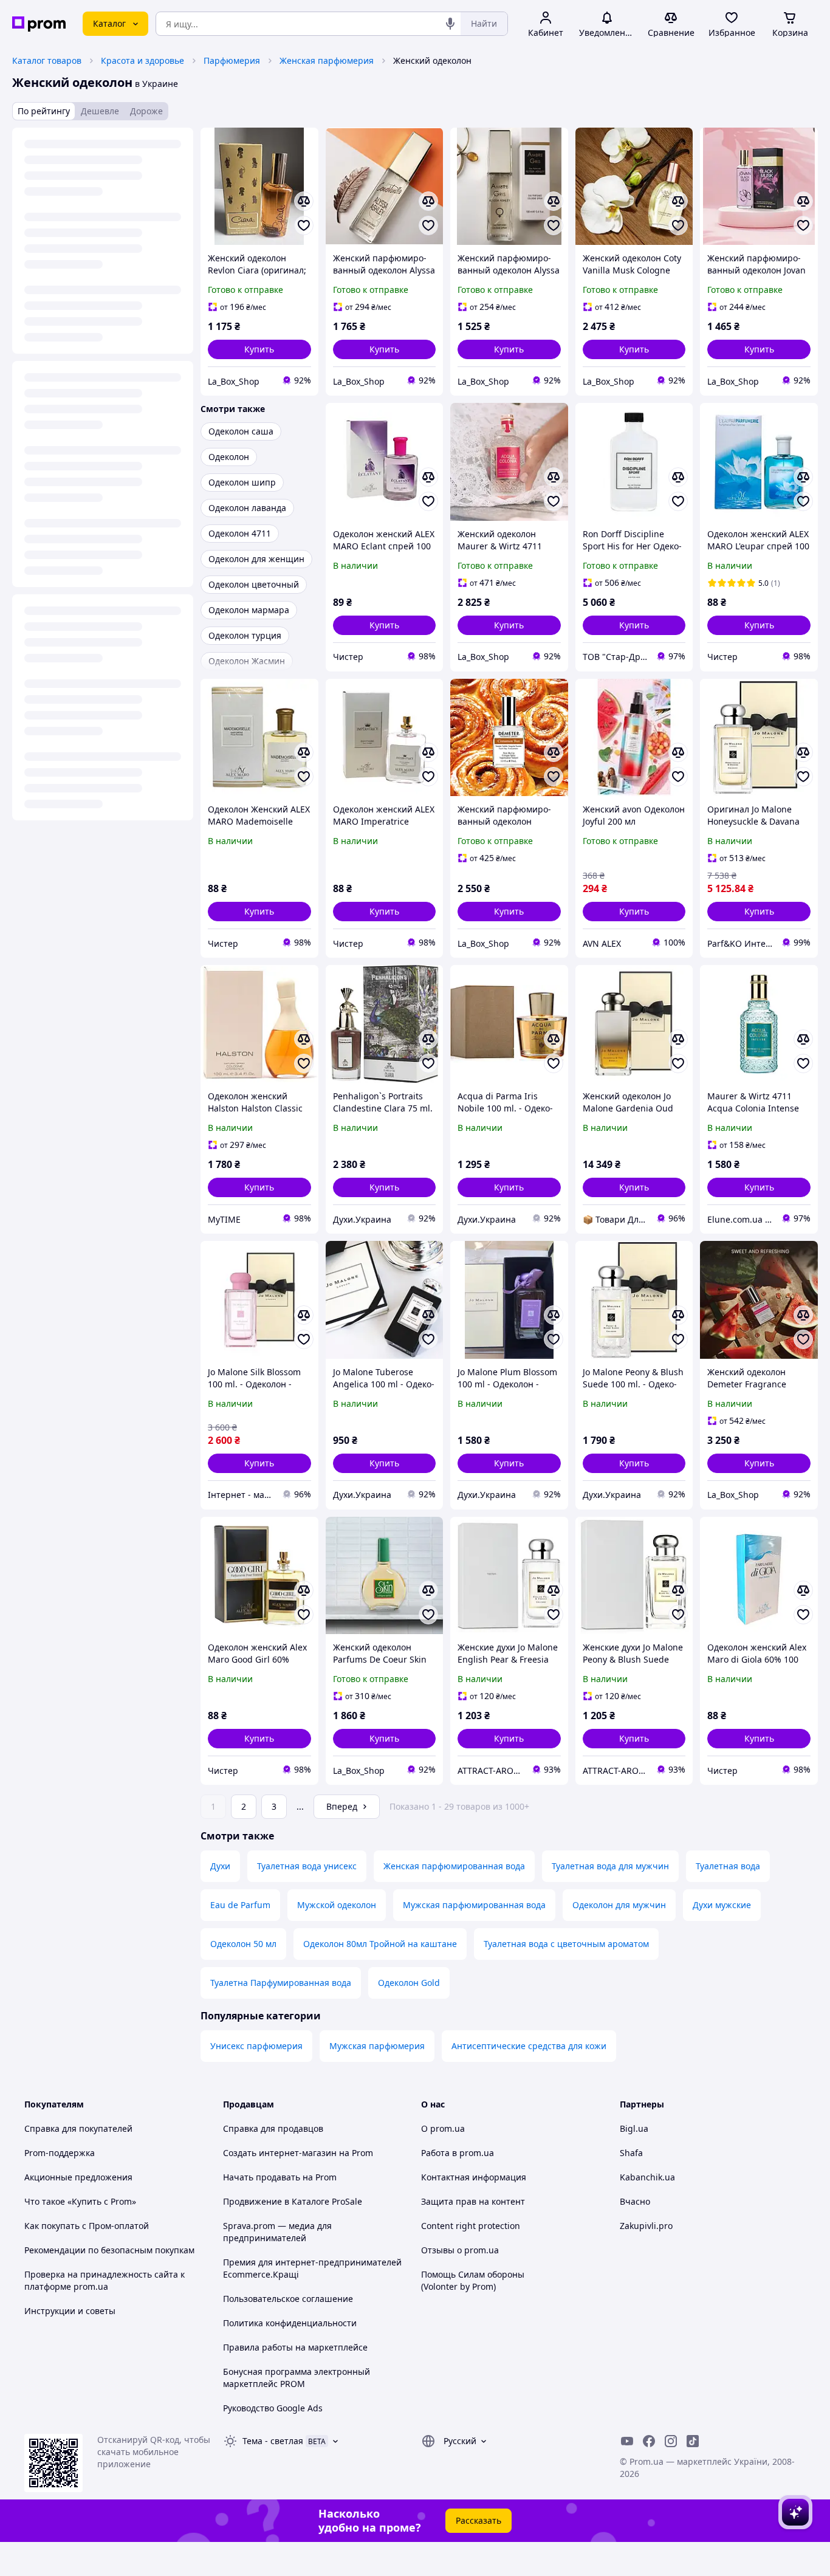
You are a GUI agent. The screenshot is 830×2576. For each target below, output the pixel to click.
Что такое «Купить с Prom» (80, 2201)
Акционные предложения (78, 2177)
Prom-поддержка (60, 2153)
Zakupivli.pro (646, 2226)
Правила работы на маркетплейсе (295, 2347)
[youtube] (627, 2441)
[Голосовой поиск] (450, 24)
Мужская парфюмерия (377, 2046)
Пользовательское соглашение (288, 2299)
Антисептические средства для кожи (529, 2046)
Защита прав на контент (473, 2201)
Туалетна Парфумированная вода (281, 1983)
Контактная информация (474, 2177)
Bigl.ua (634, 2128)
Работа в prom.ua (458, 2153)
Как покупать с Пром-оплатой (87, 2226)
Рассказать (478, 2520)
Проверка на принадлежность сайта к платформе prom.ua (105, 2280)
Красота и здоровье (142, 60)
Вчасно (635, 2201)
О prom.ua (443, 2128)
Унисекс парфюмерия (256, 2046)
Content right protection (471, 2226)
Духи (220, 1866)
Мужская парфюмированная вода (474, 1905)
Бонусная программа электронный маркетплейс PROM (297, 2378)
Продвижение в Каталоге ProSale (293, 2201)
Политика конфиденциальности (290, 2323)
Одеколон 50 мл (243, 1944)
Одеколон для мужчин (619, 1905)
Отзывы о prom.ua (460, 2250)
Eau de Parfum (240, 1905)
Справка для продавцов (273, 2128)
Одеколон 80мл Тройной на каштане (380, 1944)
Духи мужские (722, 1905)
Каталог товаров (47, 60)
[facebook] (649, 2441)
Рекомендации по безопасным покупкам (109, 2250)
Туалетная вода (728, 1866)
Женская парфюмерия (327, 60)
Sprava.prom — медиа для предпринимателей (277, 2232)
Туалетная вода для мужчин (610, 1866)
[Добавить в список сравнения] (304, 201)
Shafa (631, 2153)
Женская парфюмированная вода (454, 1866)
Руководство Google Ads (273, 2408)
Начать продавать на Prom (280, 2177)
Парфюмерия (232, 60)
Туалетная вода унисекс (307, 1866)
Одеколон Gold (409, 1983)
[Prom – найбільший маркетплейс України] (39, 24)
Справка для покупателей (78, 2128)
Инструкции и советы (70, 2311)
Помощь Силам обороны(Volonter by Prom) (473, 2280)
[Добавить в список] (304, 225)
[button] (259, 349)
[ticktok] (693, 2441)
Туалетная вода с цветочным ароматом (566, 1944)
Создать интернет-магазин (280, 2153)
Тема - (273, 2441)
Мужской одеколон (337, 1905)
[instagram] (671, 2441)
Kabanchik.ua (647, 2177)
